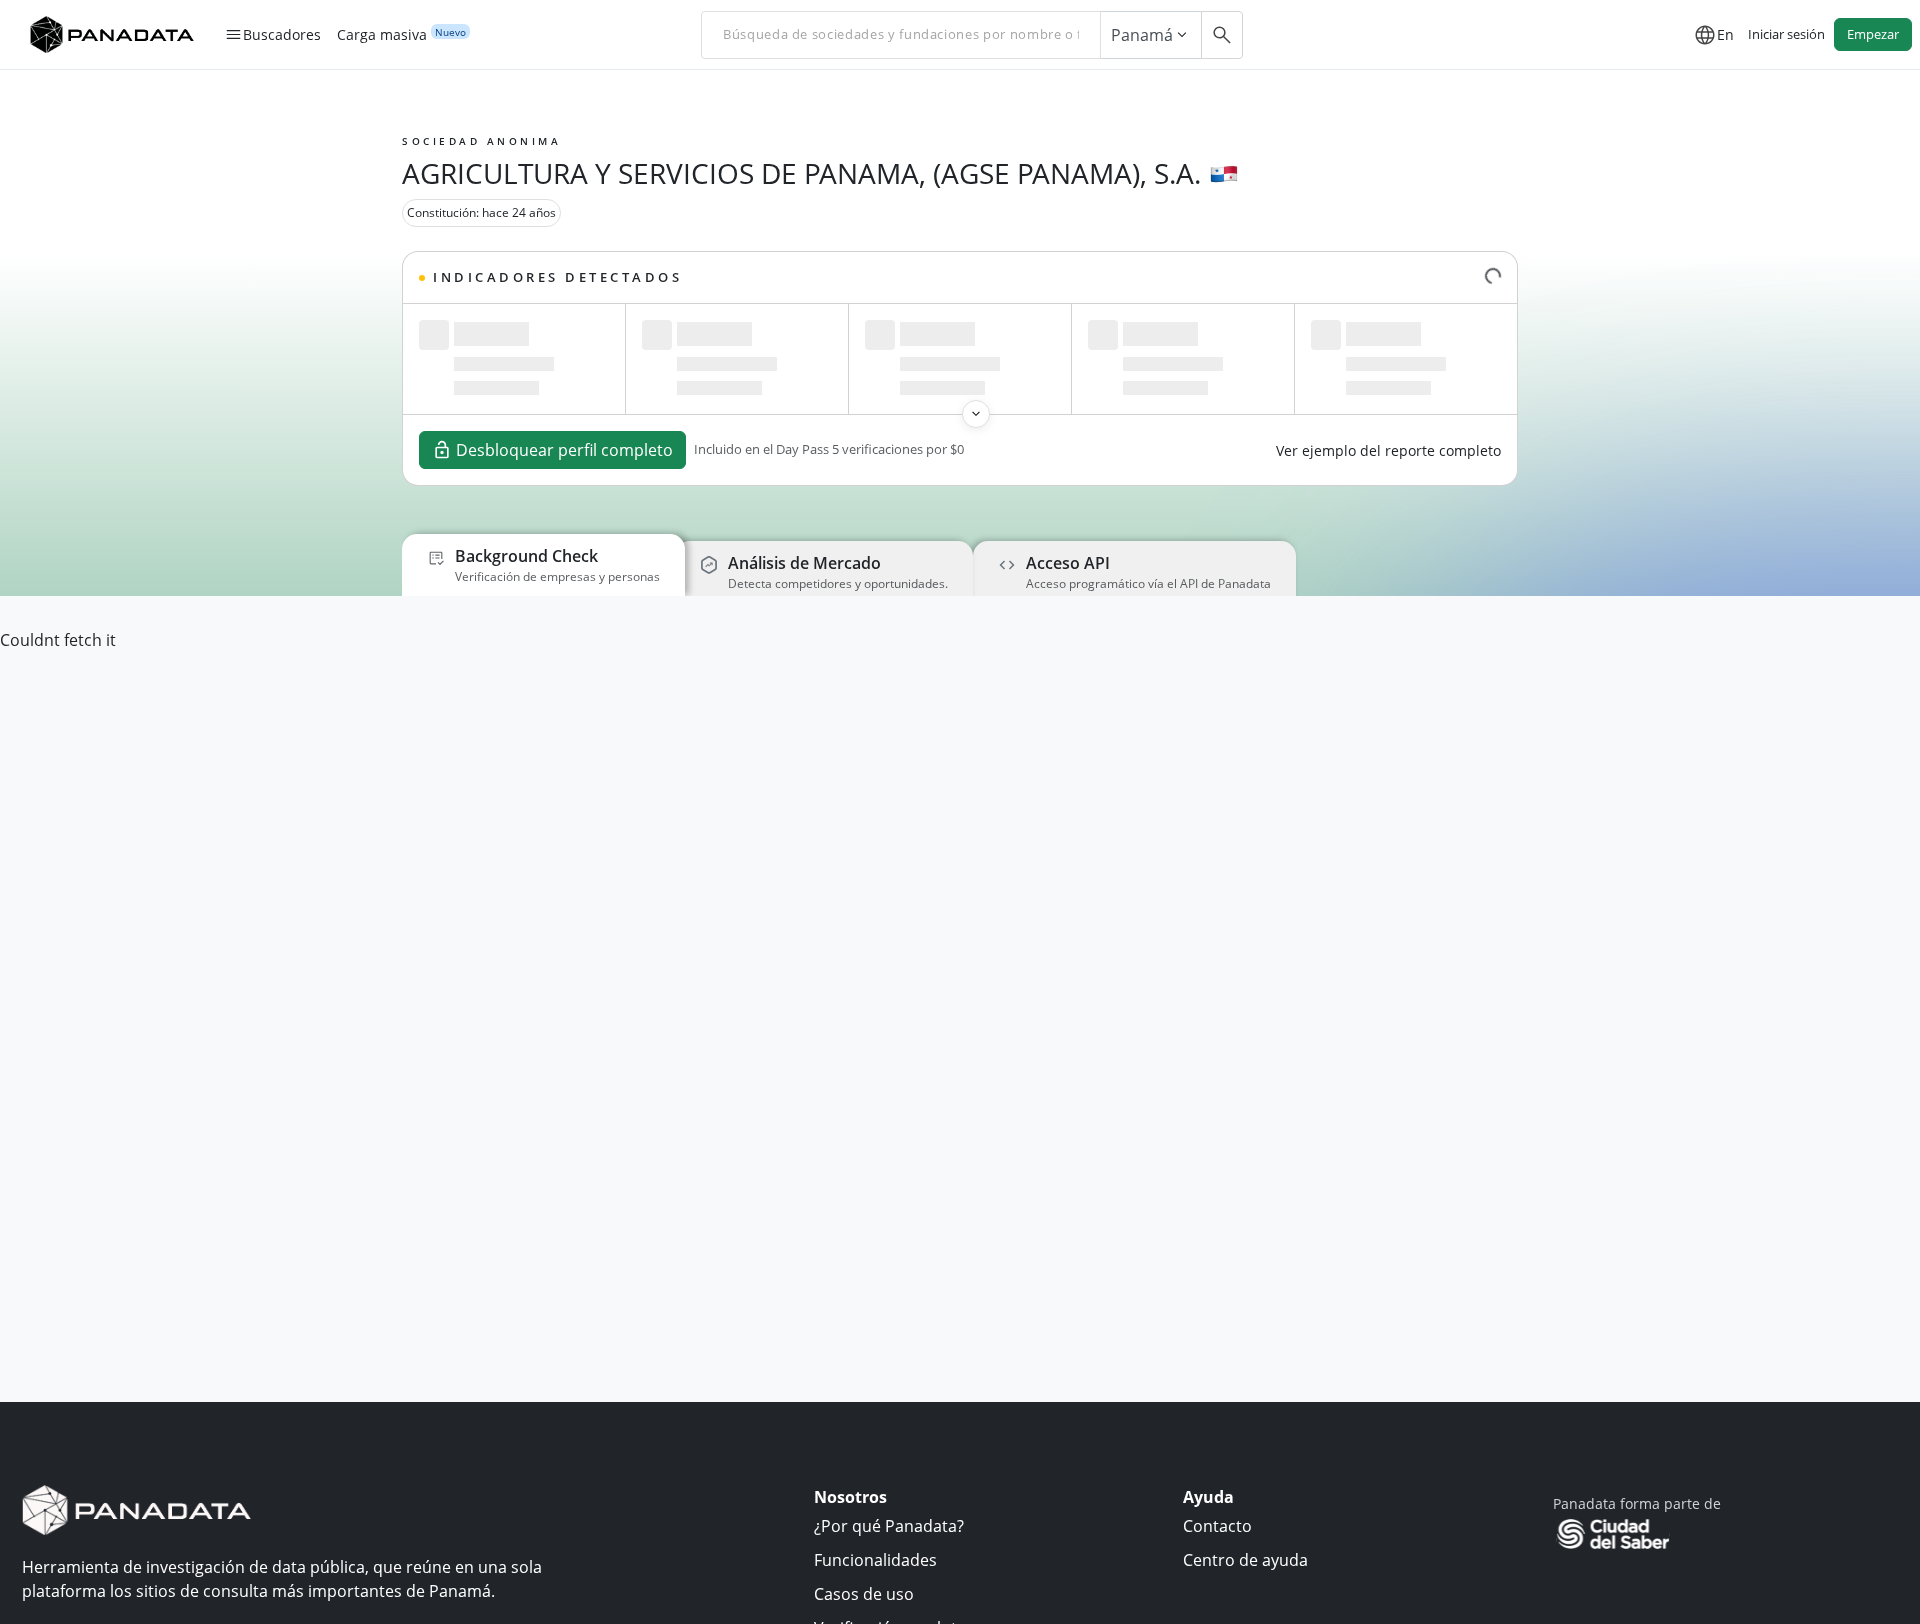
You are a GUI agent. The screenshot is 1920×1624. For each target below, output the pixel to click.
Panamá (1142, 35)
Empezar (1873, 34)
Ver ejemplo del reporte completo (1388, 450)
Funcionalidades (875, 1560)
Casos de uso (864, 1594)
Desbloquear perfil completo (564, 450)
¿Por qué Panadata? (889, 1526)
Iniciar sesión (1786, 34)
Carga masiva (382, 35)
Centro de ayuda (1245, 1560)
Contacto (1217, 1526)
